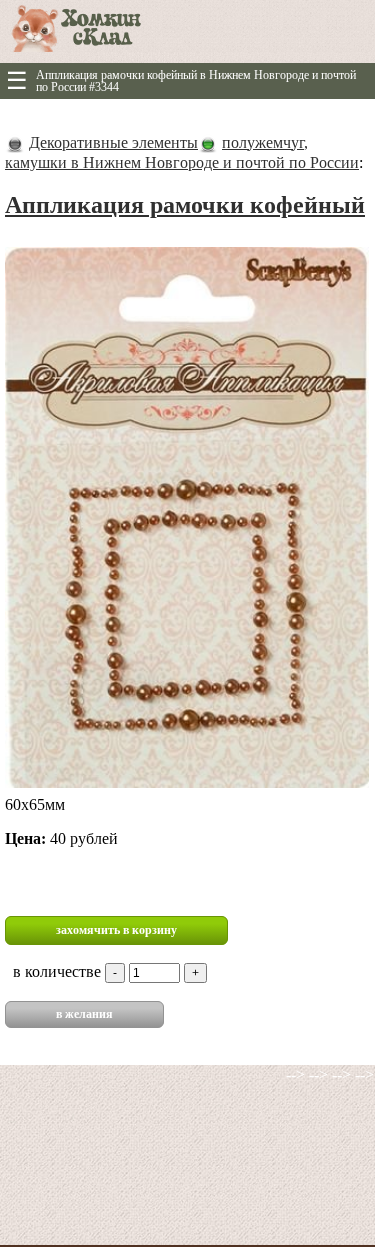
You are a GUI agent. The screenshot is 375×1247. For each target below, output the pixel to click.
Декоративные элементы (113, 142)
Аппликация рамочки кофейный (185, 205)
